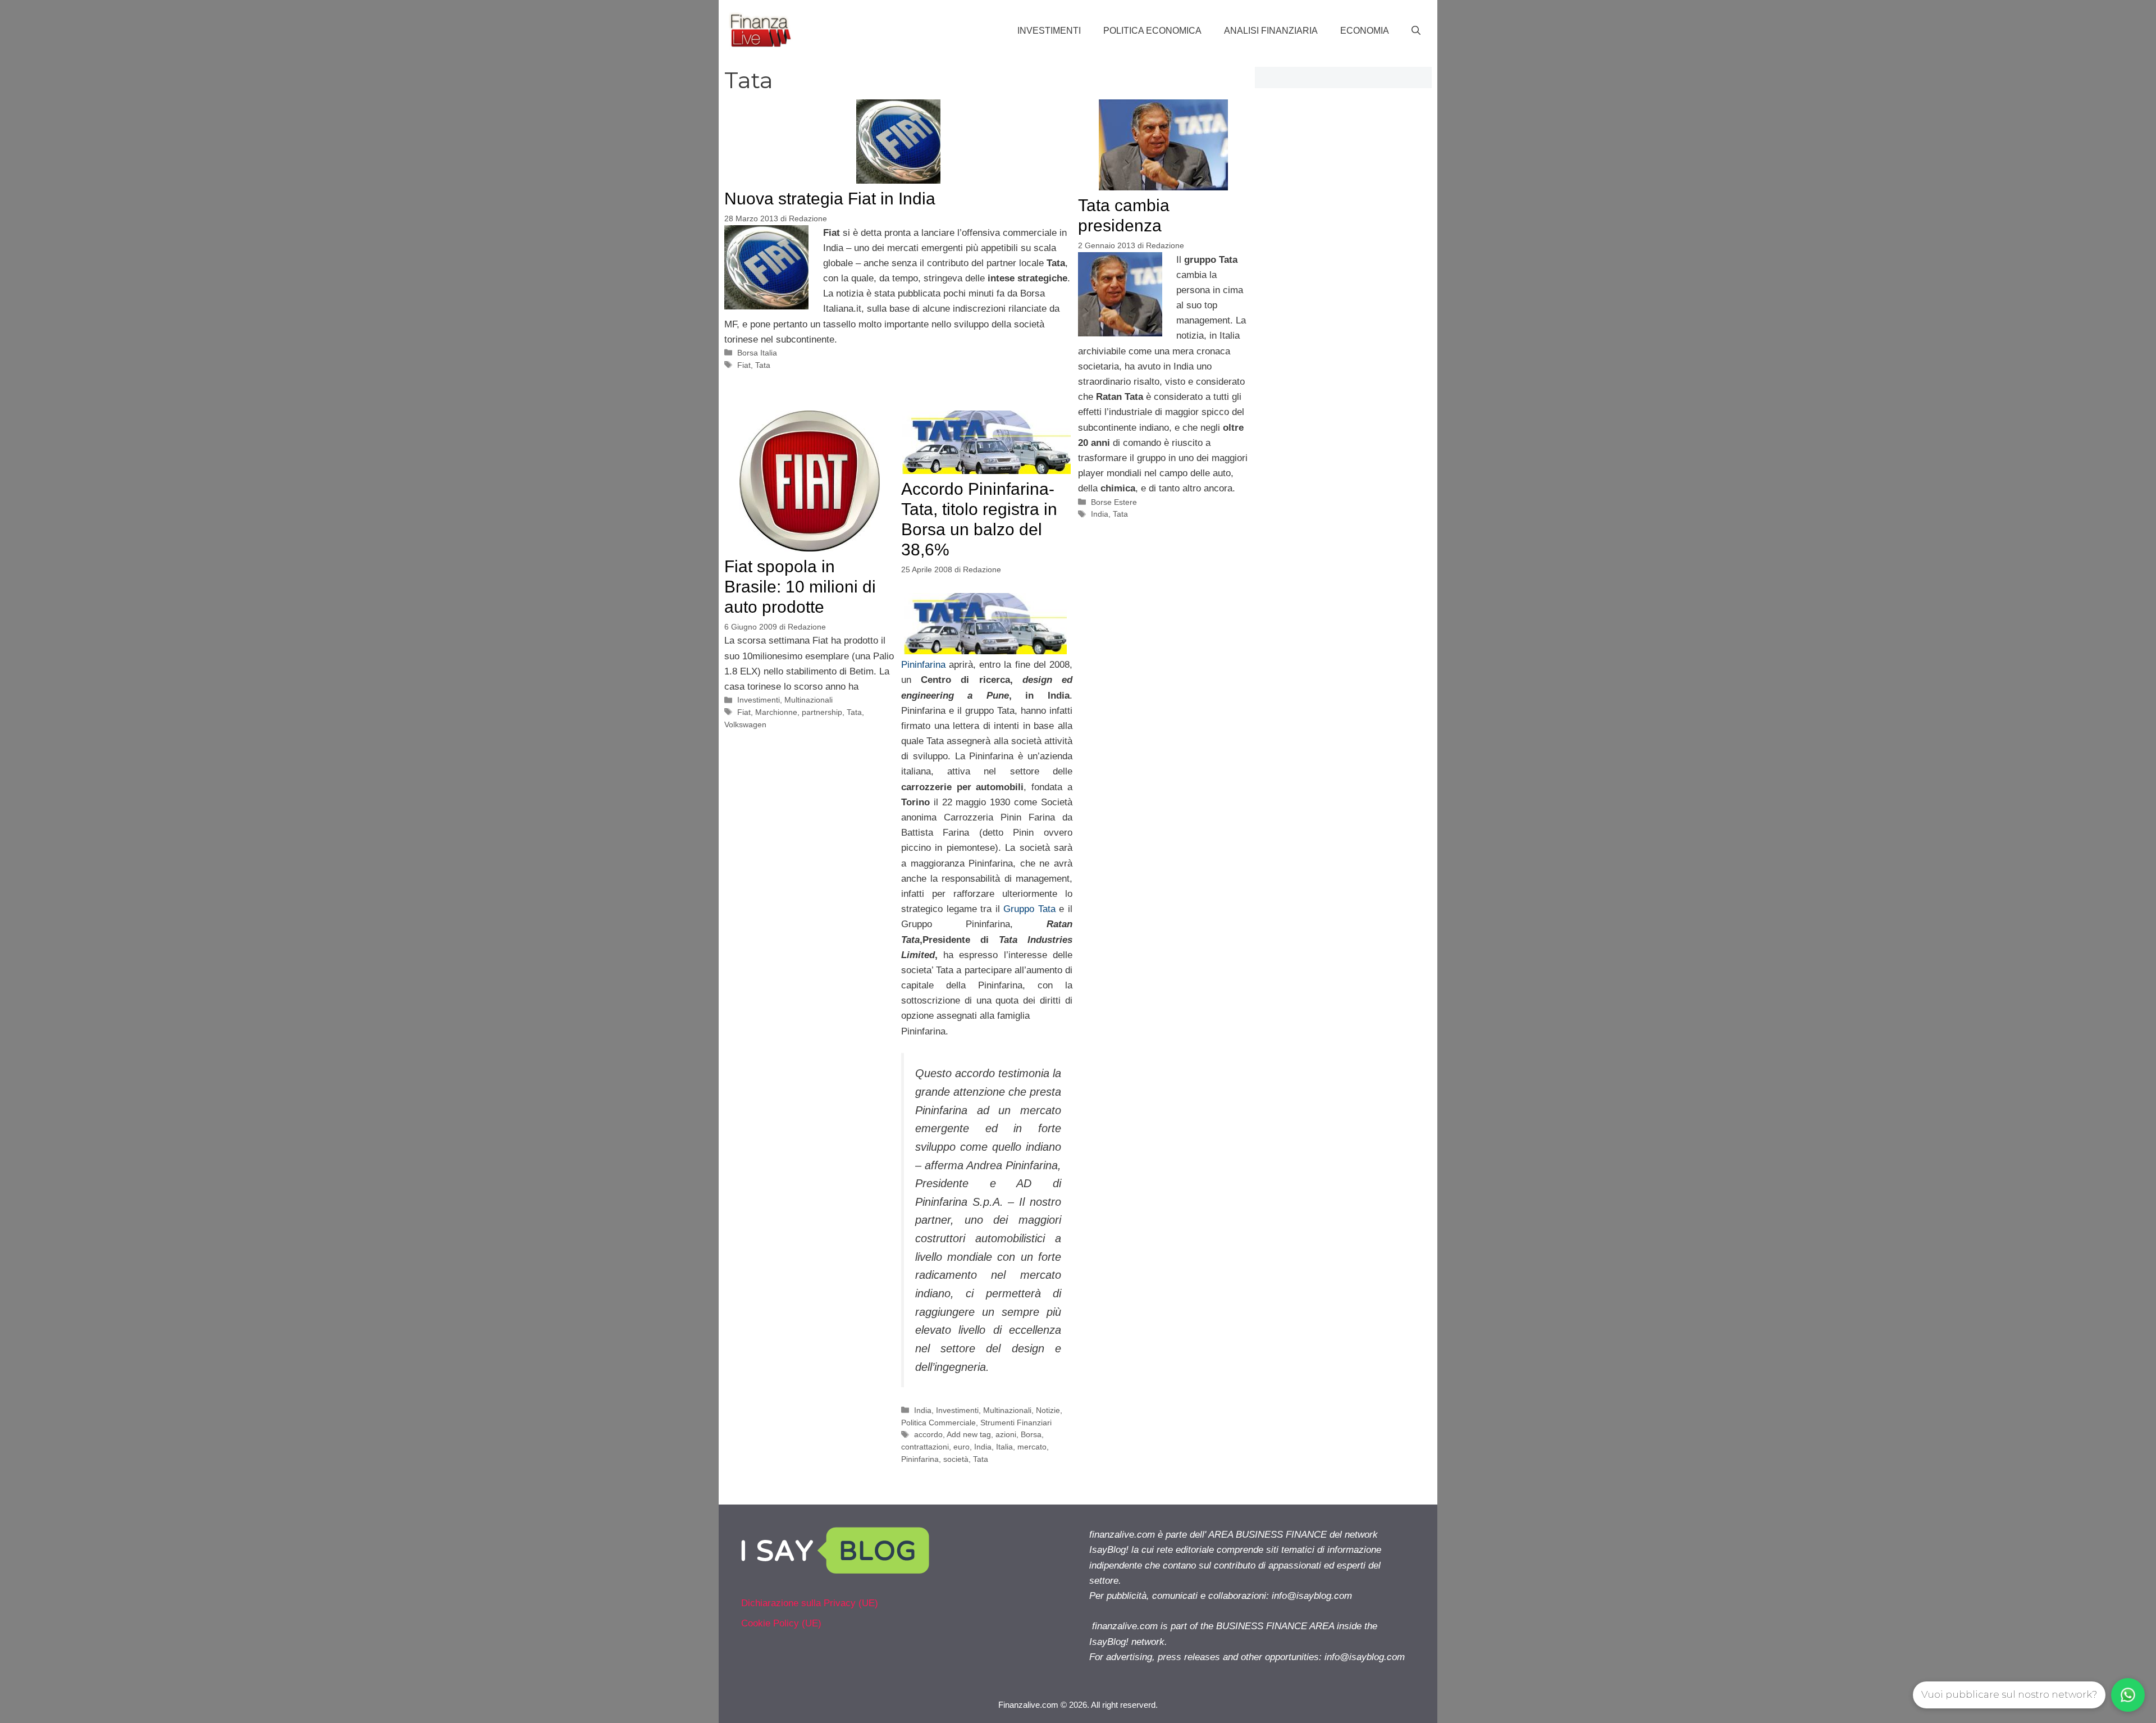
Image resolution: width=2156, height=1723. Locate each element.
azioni (1006, 1434)
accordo (928, 1434)
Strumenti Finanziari (1016, 1423)
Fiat (744, 365)
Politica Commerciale (938, 1423)
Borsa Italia (757, 353)
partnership (822, 712)
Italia (1004, 1447)
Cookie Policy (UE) (781, 1623)
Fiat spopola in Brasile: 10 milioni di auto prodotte (800, 587)
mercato (1032, 1447)
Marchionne (776, 712)
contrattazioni (925, 1447)
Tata (763, 365)
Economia (1365, 31)
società (956, 1459)
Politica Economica (1152, 31)
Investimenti (1049, 31)
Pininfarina (923, 665)
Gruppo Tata (1029, 909)
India (1100, 514)
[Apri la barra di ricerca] (1416, 31)
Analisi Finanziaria (1271, 31)
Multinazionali (808, 700)
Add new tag (969, 1434)
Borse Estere (1114, 502)
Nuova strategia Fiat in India (830, 199)
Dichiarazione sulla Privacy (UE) (810, 1603)
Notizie (1048, 1410)
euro (961, 1447)
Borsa (1031, 1434)
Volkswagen (745, 724)
